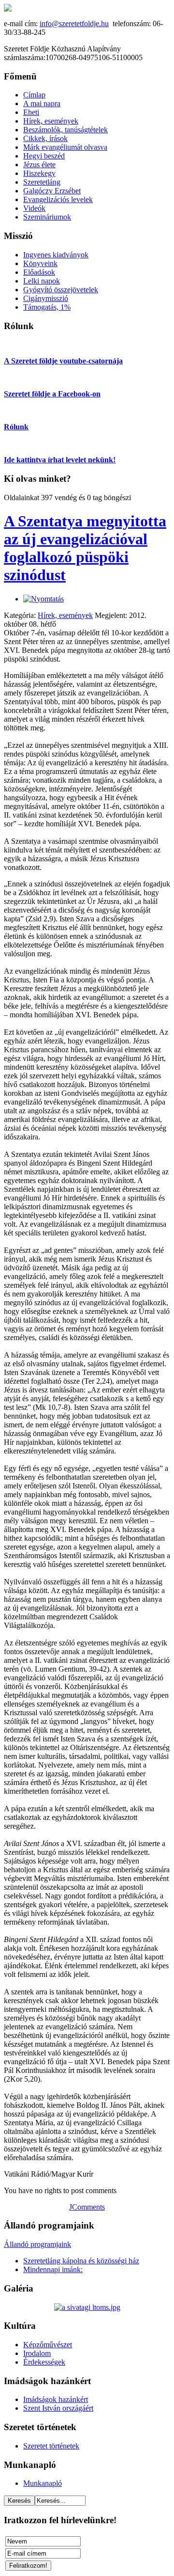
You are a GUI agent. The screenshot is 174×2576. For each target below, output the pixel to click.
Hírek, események (65, 615)
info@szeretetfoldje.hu (74, 24)
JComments (87, 2207)
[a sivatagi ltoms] (87, 2307)
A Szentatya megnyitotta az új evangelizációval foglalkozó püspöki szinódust (85, 548)
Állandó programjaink (37, 2244)
